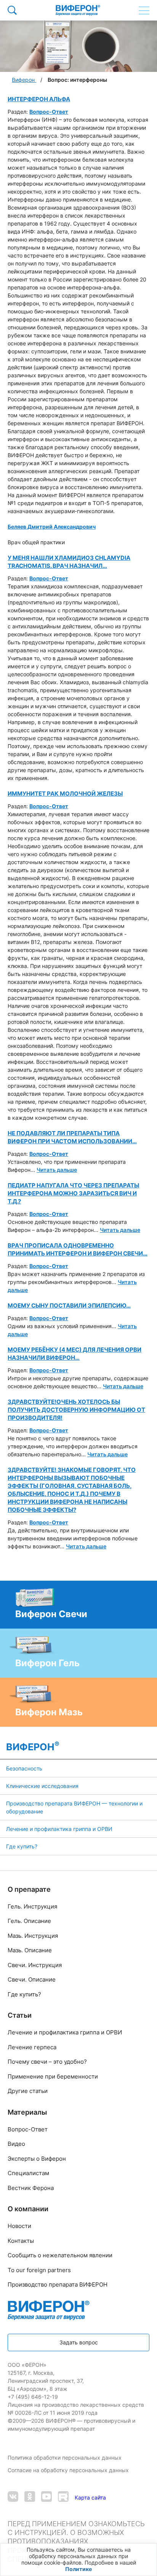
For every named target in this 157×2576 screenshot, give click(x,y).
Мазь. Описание (30, 1950)
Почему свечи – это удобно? (47, 2062)
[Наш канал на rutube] (63, 2497)
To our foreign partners (39, 2270)
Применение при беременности (53, 2076)
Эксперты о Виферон (37, 2159)
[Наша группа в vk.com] (13, 2497)
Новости (19, 2226)
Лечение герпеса (32, 2047)
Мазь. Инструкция (33, 1936)
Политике (78, 2569)
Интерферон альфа (39, 99)
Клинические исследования (42, 1786)
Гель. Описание (29, 1921)
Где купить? (22, 1846)
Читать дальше (57, 1170)
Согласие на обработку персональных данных (69, 2470)
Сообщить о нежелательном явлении (60, 2255)
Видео (16, 2144)
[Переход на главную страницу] (78, 10)
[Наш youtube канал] (46, 2497)
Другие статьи (28, 2091)
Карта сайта (90, 2497)
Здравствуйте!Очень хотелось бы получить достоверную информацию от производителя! (76, 1410)
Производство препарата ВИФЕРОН (58, 2284)
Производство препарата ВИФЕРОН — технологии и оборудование (74, 1807)
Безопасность (24, 1768)
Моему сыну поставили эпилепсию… (69, 1305)
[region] (78, 2560)
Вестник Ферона (31, 2188)
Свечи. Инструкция (35, 1965)
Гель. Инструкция (32, 1906)
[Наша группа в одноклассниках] (30, 2497)
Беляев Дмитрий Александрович (52, 527)
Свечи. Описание (32, 1979)
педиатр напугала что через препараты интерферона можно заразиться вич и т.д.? (73, 1193)
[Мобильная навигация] (144, 10)
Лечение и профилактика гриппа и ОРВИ (59, 1829)
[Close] (149, 2553)
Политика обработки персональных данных (65, 2458)
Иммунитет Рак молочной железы (65, 794)
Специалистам (28, 2173)
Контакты (21, 2241)
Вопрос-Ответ (49, 112)
